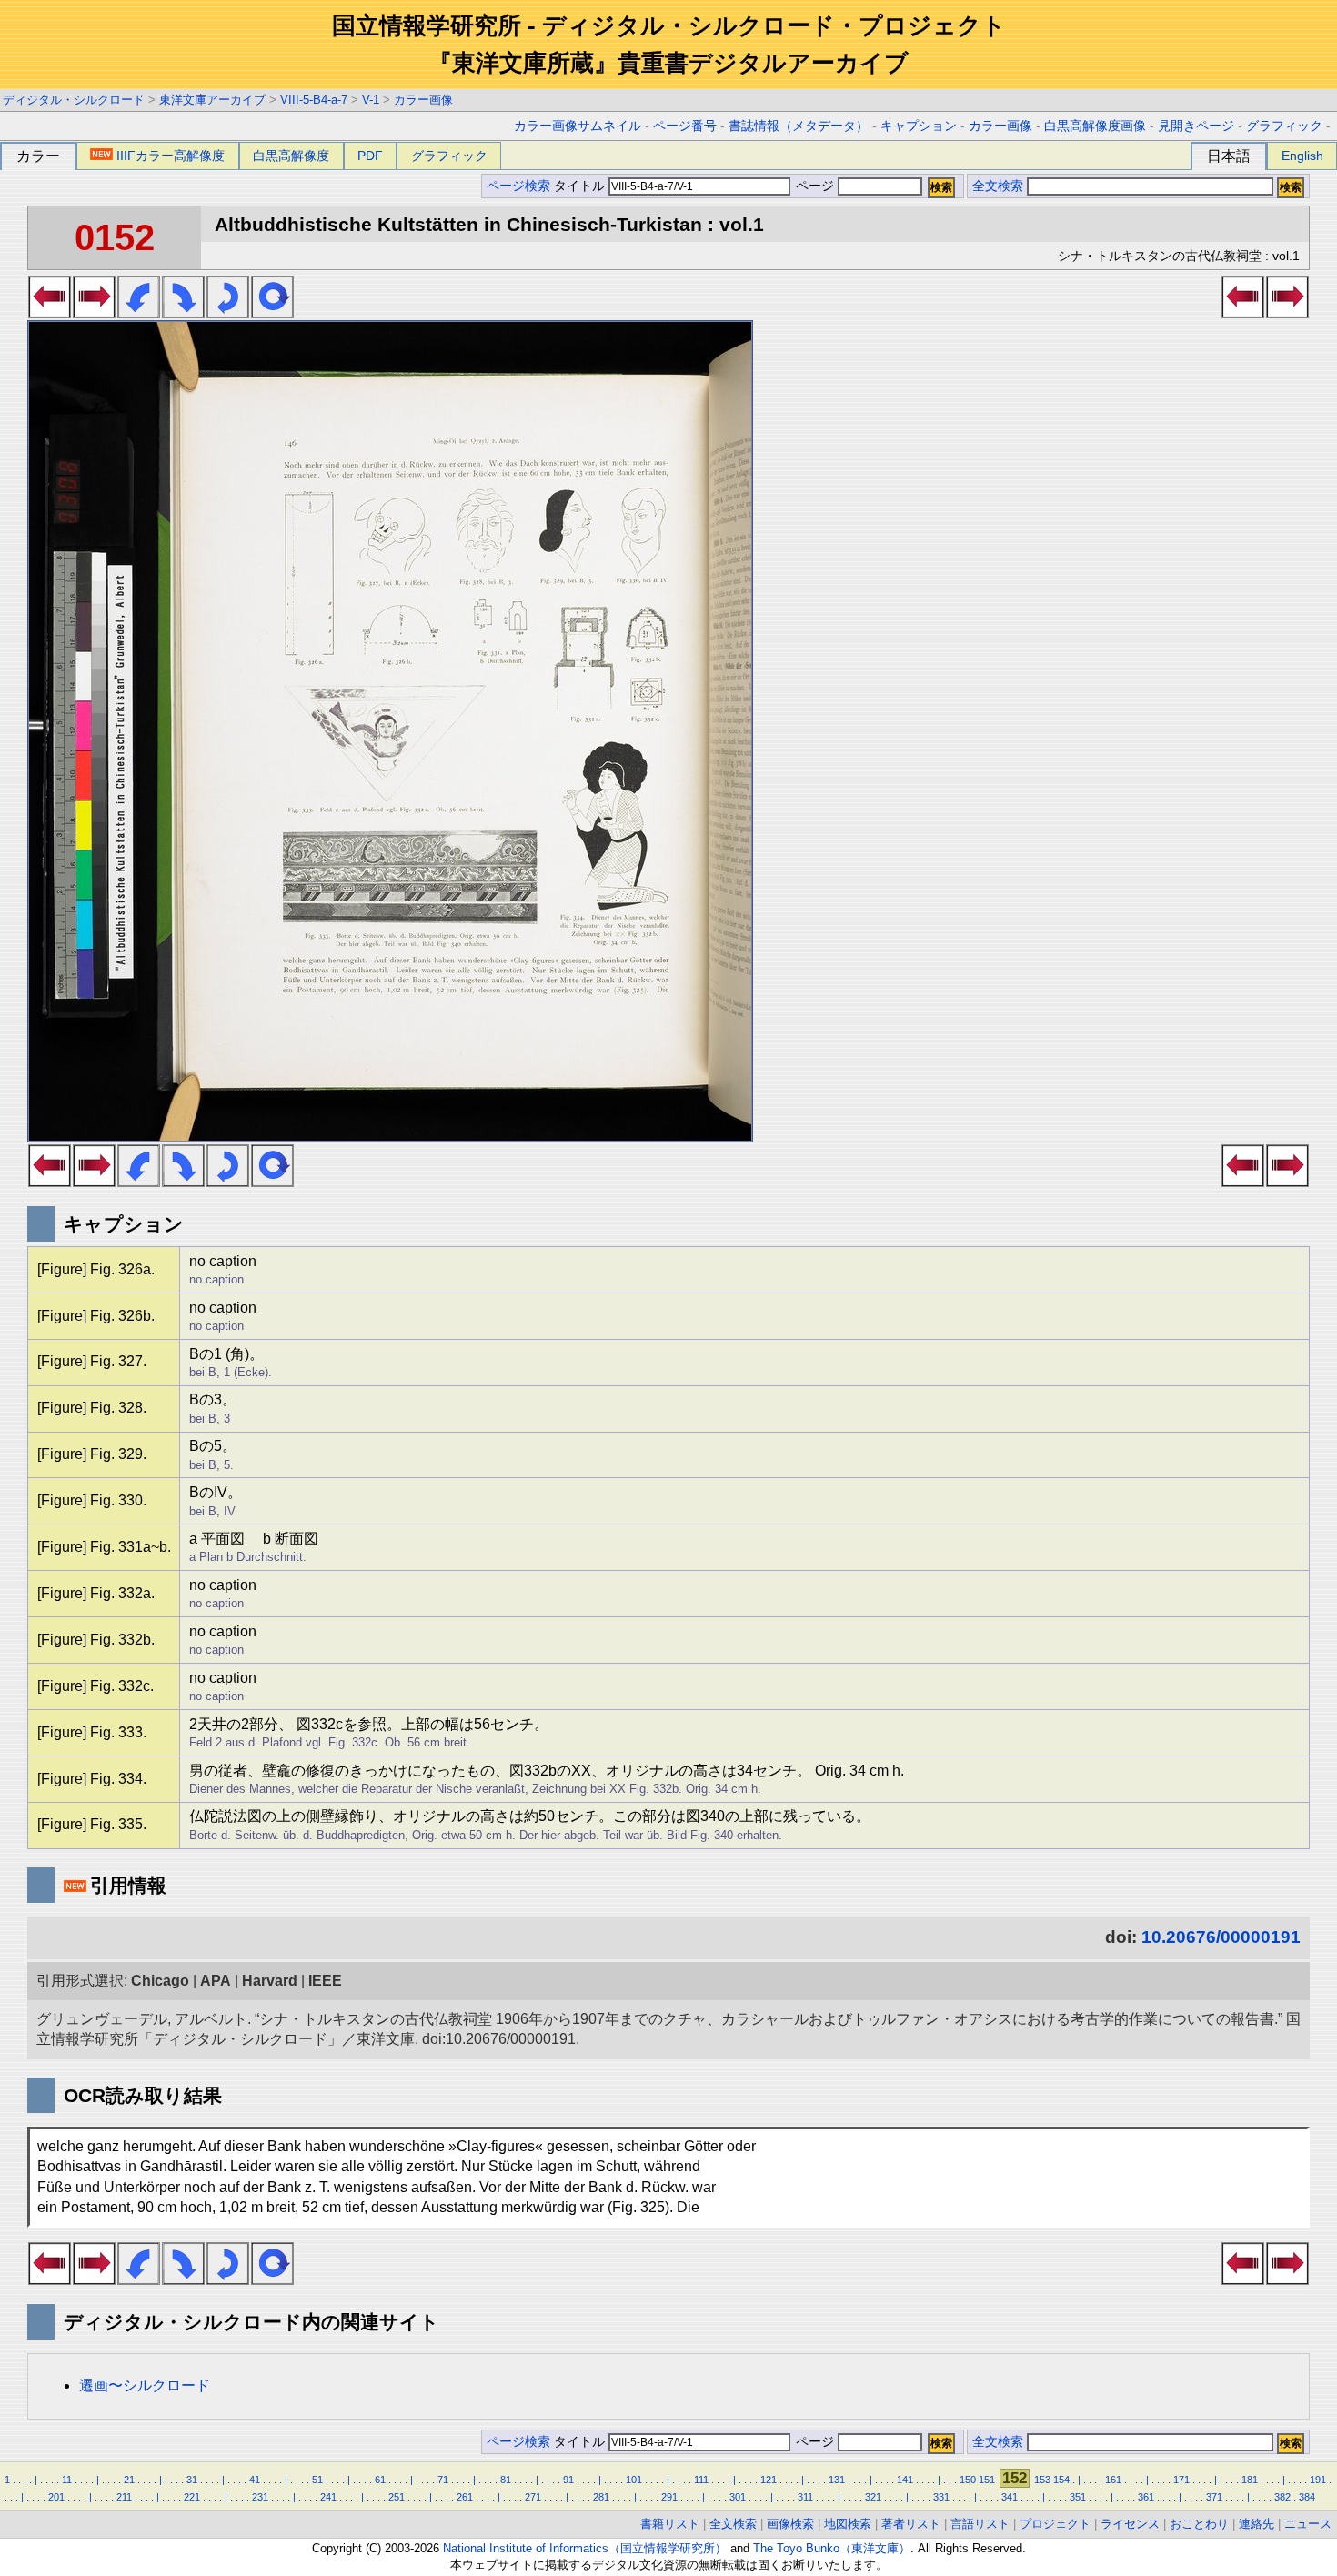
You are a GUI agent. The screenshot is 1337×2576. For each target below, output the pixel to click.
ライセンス (1130, 2524)
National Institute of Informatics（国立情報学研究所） (585, 2548)
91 (568, 2480)
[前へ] (50, 313)
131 (837, 2480)
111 (701, 2480)
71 (443, 2480)
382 (1282, 2497)
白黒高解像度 (291, 156)
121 (769, 2480)
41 (255, 2480)
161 (1113, 2480)
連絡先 (1257, 2524)
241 (328, 2497)
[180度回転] (228, 313)
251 (397, 2497)
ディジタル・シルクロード (74, 100)
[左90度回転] (139, 313)
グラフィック (1284, 126)
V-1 (371, 100)
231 (260, 2497)
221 (192, 2497)
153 (1042, 2480)
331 (941, 2497)
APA (216, 1981)
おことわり (1199, 2524)
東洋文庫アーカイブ (212, 100)
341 (1010, 2497)
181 (1250, 2480)
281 (601, 2497)
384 (1307, 2497)
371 (1214, 2497)
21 (129, 2480)
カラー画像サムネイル (578, 126)
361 (1146, 2497)
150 (968, 2480)
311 (805, 2497)
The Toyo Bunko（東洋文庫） (832, 2548)
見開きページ (1196, 126)
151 (987, 2480)
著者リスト (911, 2524)
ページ (815, 186)
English (1302, 156)
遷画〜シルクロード (145, 2385)
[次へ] (94, 313)
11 (67, 2480)
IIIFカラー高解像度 (171, 156)
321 (873, 2497)
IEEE (325, 1981)
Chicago (160, 1981)
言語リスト (980, 2524)
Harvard (270, 1981)
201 (56, 2497)
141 (905, 2480)
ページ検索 (518, 186)
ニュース (1308, 2524)
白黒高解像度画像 (1095, 126)
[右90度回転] (183, 313)
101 (634, 2480)
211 (124, 2497)
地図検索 (848, 2524)
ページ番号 (685, 126)
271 (533, 2497)
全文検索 (998, 186)
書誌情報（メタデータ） (799, 126)
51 (317, 2480)
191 (1318, 2480)
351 (1078, 2497)
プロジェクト (1055, 2524)
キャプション (919, 126)
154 (1061, 2480)
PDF (370, 156)
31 (192, 2480)
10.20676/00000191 (1221, 1937)
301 (738, 2497)
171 (1181, 2480)
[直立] (272, 313)
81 (506, 2480)
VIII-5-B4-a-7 (314, 100)
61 (380, 2480)
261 (465, 2497)
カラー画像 (423, 100)
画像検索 (790, 2524)
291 (669, 2497)
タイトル (581, 186)
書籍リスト (670, 2524)
